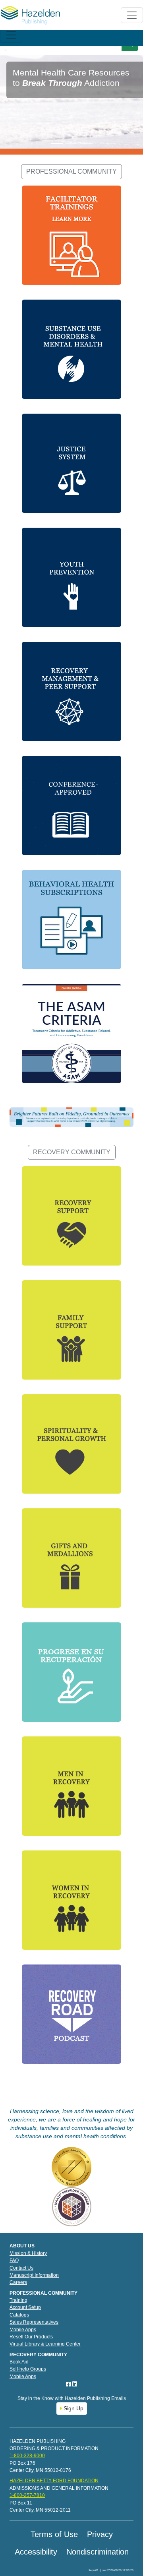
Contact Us (21, 2268)
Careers (18, 2282)
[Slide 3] (86, 144)
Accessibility (36, 2552)
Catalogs (19, 2315)
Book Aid (19, 2362)
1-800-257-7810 (27, 2495)
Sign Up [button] (73, 2408)
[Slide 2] (71, 144)
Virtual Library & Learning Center (45, 2344)
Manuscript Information (34, 2275)
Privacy (100, 2534)
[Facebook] (69, 2384)
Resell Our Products (31, 2337)
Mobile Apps (23, 2330)
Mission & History (28, 2253)
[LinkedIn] (75, 2384)
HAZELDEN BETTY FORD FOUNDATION (54, 2481)
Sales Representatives (34, 2322)
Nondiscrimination (98, 2552)
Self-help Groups (28, 2369)
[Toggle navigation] (11, 35)
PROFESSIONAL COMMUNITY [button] (71, 171)
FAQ (14, 2261)
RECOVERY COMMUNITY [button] (72, 1152)
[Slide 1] (57, 144)
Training (18, 2300)
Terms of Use (54, 2534)
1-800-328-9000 (27, 2456)
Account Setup (25, 2307)
